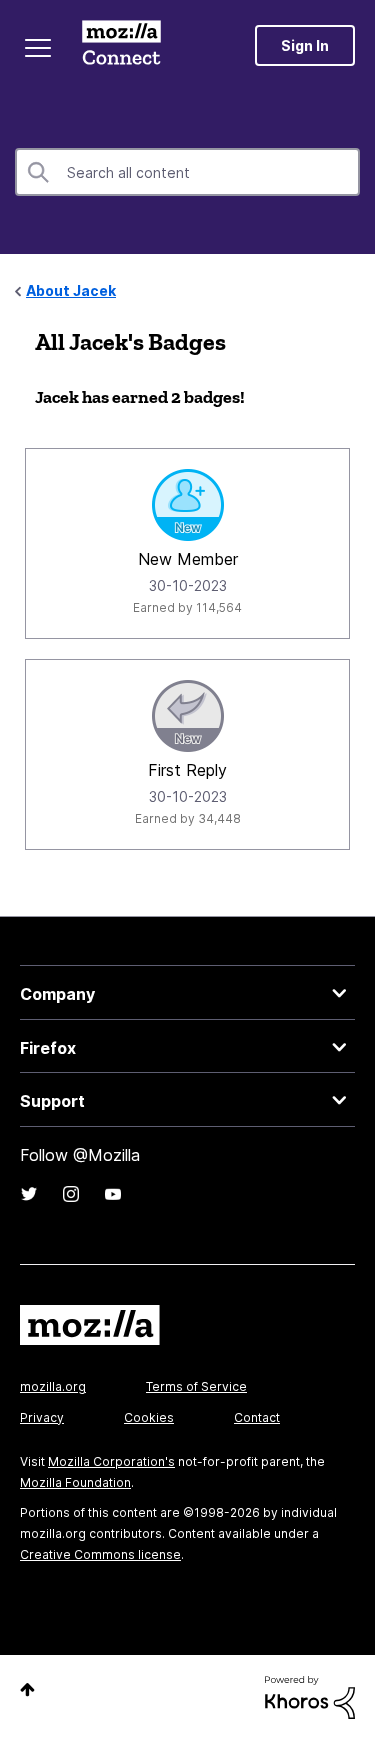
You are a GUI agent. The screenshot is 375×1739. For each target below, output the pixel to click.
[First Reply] (188, 716)
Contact (257, 1417)
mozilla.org (53, 1386)
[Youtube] (113, 1194)
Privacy (42, 1417)
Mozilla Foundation (75, 1482)
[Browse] (38, 48)
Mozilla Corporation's (111, 1461)
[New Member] (188, 505)
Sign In (305, 45)
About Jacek (71, 290)
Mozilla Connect (121, 45)
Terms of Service (196, 1386)
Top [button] (27, 1689)
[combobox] (187, 172)
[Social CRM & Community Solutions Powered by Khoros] (310, 1695)
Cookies (149, 1417)
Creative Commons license (100, 1554)
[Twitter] (29, 1194)
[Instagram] (71, 1194)
